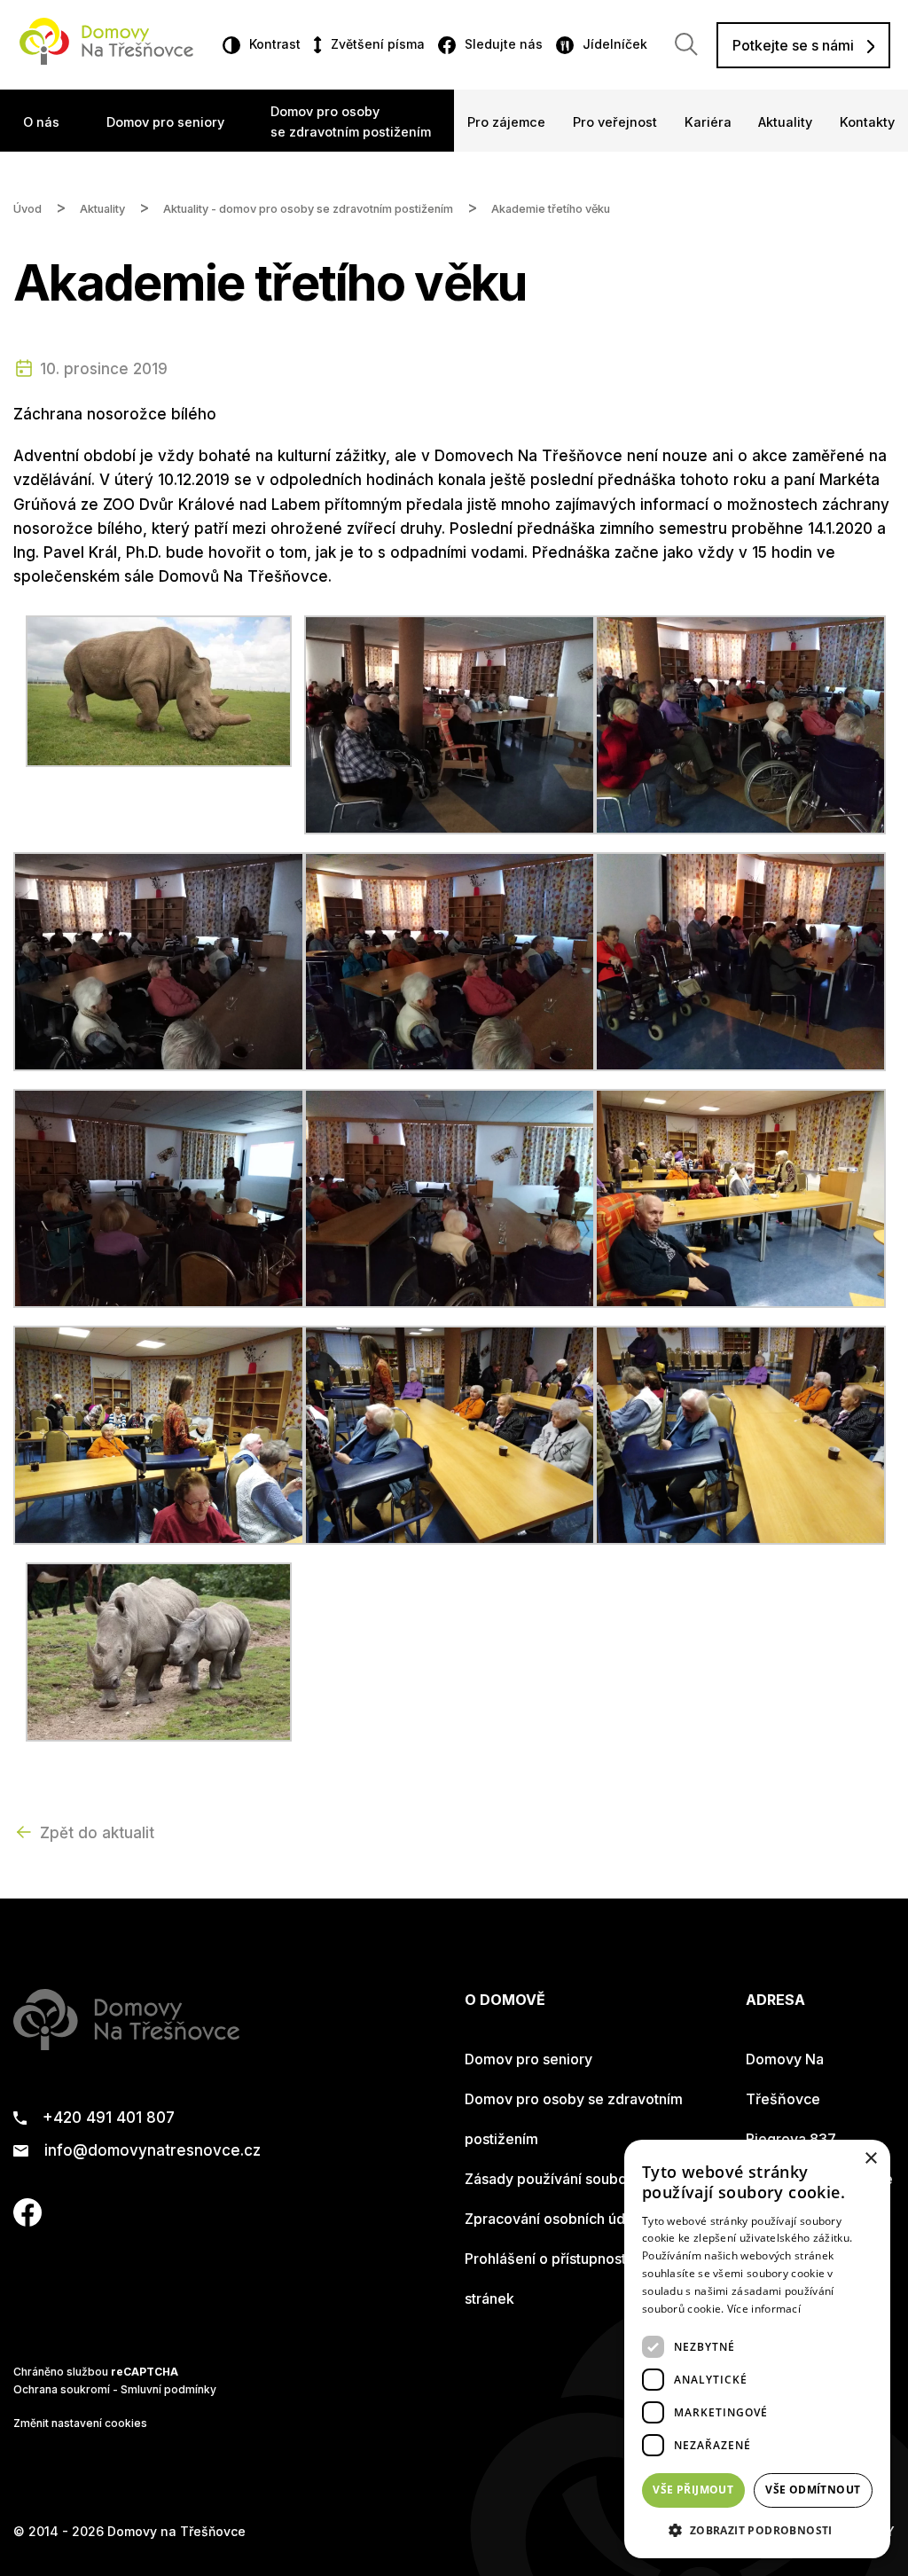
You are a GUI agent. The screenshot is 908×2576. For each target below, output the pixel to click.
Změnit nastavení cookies (80, 2423)
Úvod (27, 209)
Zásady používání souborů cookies (581, 2179)
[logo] (106, 59)
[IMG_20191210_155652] (159, 1434)
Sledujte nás (504, 44)
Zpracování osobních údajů (555, 2219)
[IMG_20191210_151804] (740, 960)
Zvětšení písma (377, 44)
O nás (41, 122)
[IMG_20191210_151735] (159, 960)
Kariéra (708, 122)
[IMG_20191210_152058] (450, 1197)
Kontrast (275, 44)
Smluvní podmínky (168, 2389)
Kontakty (867, 122)
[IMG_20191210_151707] (450, 724)
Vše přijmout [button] (693, 2490)
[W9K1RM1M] (159, 1651)
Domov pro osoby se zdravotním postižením (351, 121)
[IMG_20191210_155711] (740, 1434)
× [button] (870, 2159)
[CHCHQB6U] (159, 690)
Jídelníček (615, 44)
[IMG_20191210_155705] (450, 1434)
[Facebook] (27, 2221)
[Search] (686, 44)
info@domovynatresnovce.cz (153, 2151)
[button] (757, 2530)
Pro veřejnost (615, 122)
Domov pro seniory (165, 122)
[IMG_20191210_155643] (740, 1197)
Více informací (764, 2309)
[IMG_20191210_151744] (450, 960)
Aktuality (785, 122)
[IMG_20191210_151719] (740, 724)
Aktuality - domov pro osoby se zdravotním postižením (308, 209)
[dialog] (757, 2349)
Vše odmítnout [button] (813, 2490)
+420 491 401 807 (109, 2118)
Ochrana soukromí (62, 2389)
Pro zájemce (506, 122)
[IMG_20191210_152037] (159, 1197)
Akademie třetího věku (551, 209)
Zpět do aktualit (97, 1833)
